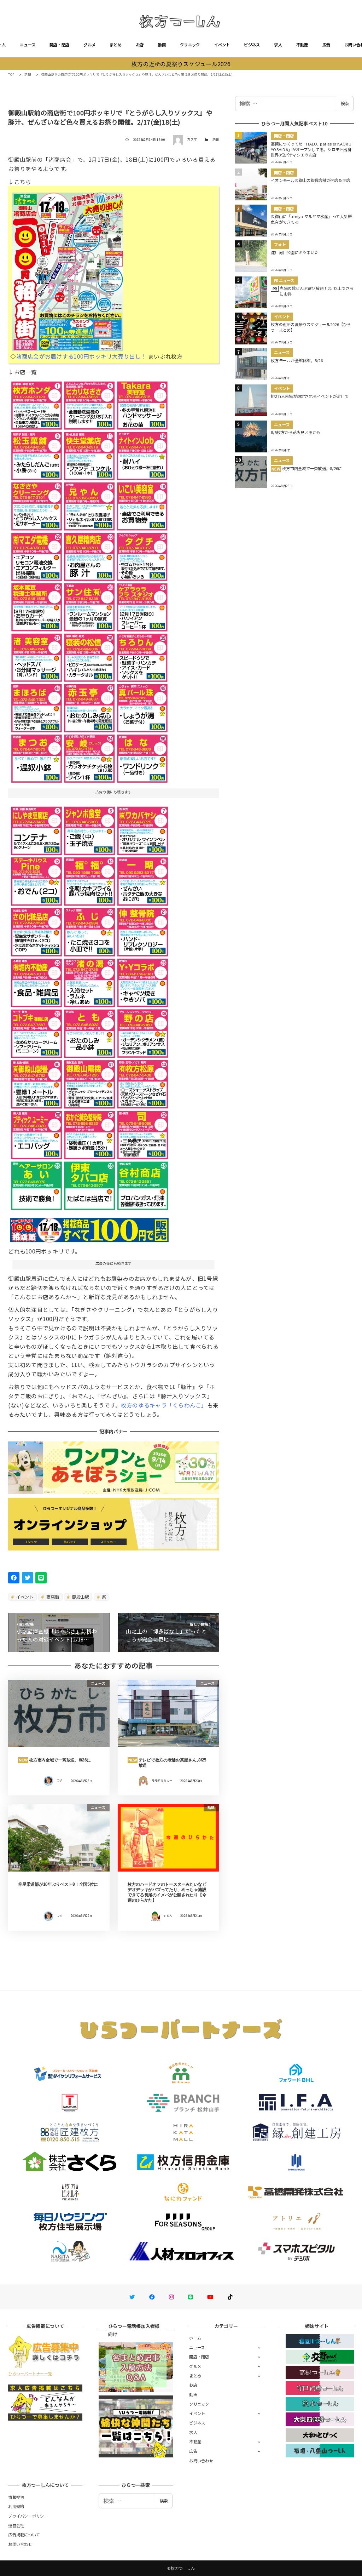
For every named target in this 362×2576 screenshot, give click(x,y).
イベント (222, 45)
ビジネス (252, 45)
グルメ (89, 45)
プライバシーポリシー (28, 2516)
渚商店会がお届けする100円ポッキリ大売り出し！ (81, 356)
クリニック (190, 45)
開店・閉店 (59, 45)
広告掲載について (24, 2535)
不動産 (302, 45)
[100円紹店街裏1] (89, 579)
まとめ (116, 45)
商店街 (52, 1597)
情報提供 (16, 2497)
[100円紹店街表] (68, 269)
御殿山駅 (80, 1597)
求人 (278, 45)
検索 (345, 103)
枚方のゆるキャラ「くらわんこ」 (164, 1405)
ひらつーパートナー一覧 (30, 2374)
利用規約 (16, 2506)
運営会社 (16, 2525)
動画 (162, 45)
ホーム (195, 2338)
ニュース (28, 45)
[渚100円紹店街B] (89, 1005)
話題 (216, 140)
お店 (140, 45)
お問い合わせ (201, 2461)
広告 (326, 45)
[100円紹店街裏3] (89, 1228)
